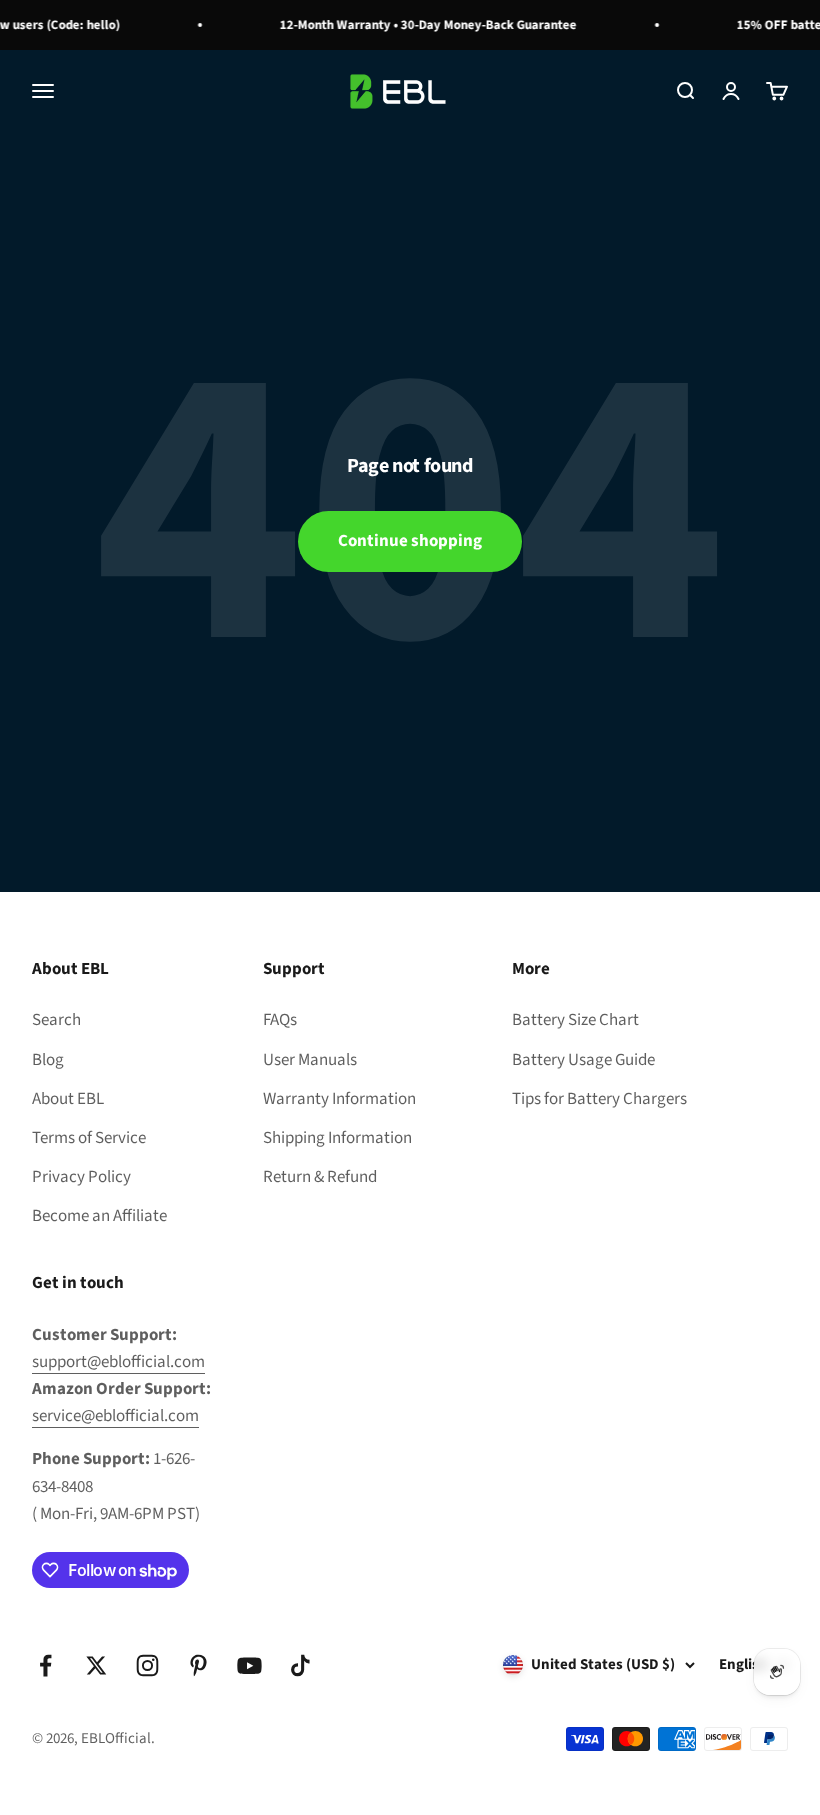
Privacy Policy (81, 1177)
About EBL (68, 1099)
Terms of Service (89, 1138)
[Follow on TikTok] (300, 1665)
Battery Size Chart (575, 1020)
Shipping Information (337, 1138)
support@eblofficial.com (118, 1362)
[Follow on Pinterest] (198, 1665)
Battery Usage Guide (583, 1060)
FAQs (280, 1020)
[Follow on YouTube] (249, 1665)
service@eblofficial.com (115, 1416)
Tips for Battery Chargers (599, 1099)
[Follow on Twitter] (96, 1665)
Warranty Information (339, 1099)
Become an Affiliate (99, 1216)
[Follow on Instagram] (147, 1665)
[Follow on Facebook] (45, 1665)
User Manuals (310, 1060)
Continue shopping (410, 541)
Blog (48, 1060)
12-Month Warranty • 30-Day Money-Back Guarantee (421, 25)
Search (56, 1020)
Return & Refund (320, 1177)
